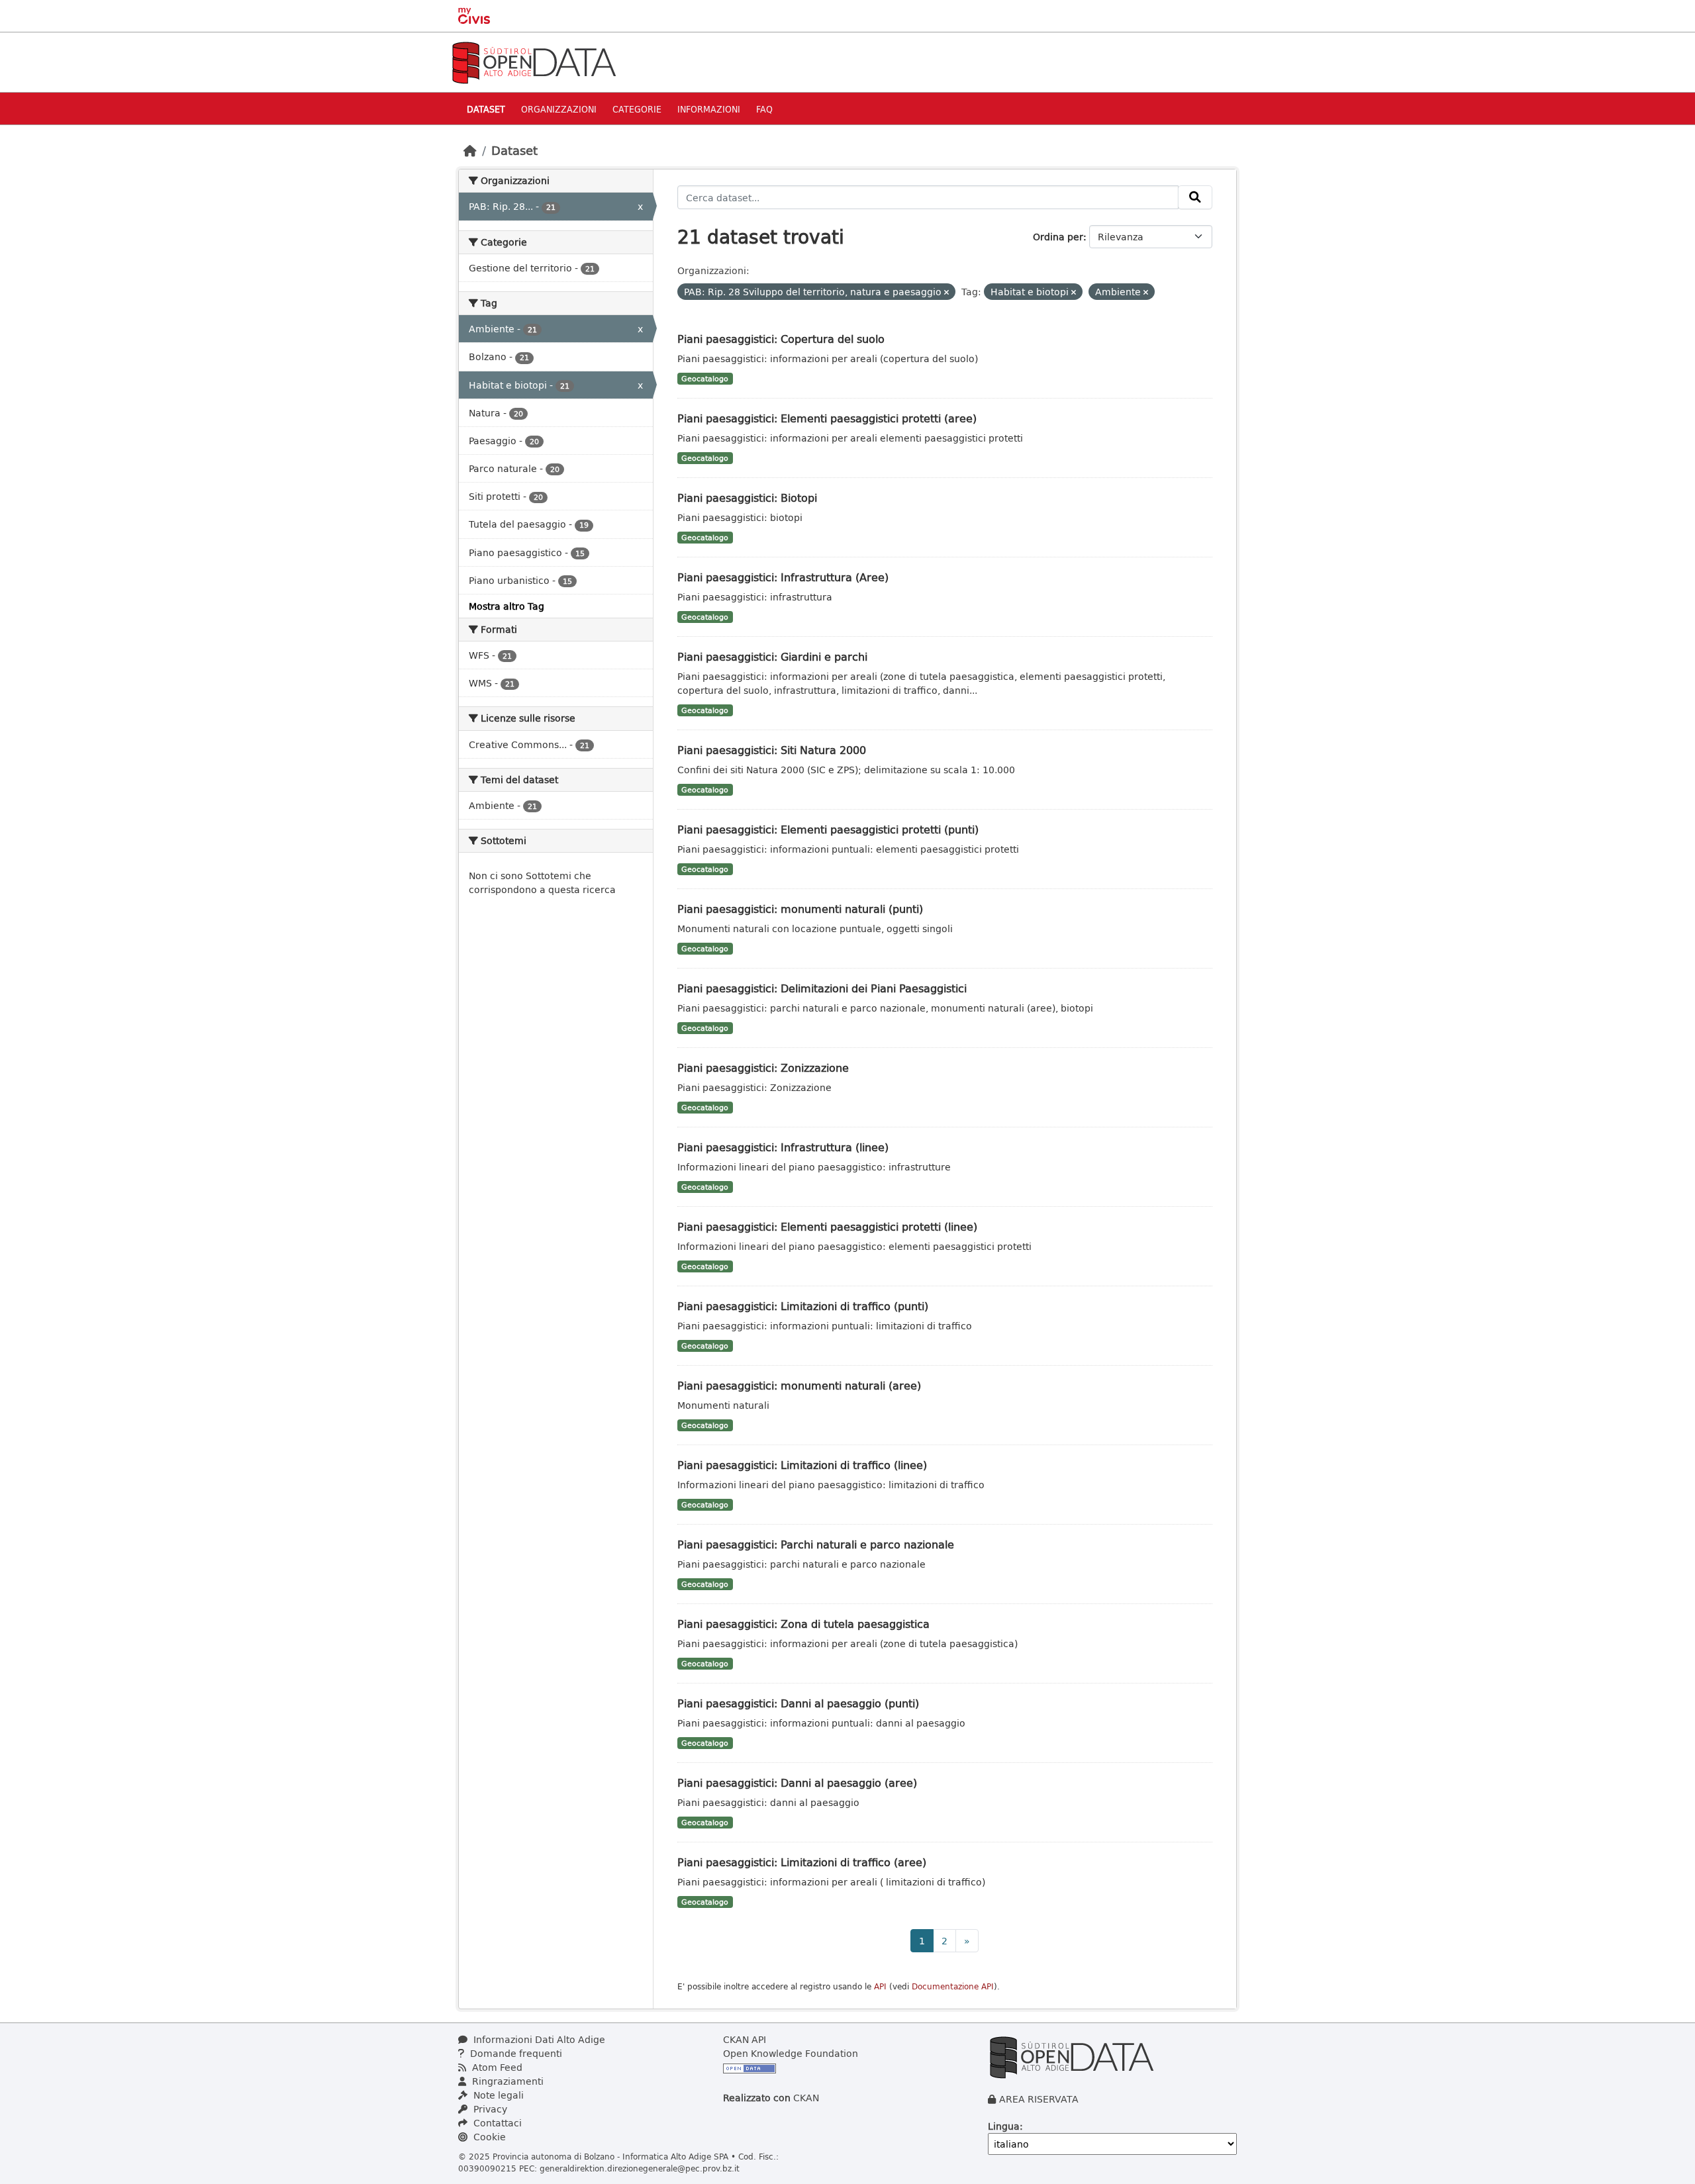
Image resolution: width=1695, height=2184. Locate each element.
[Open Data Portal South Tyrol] (534, 61)
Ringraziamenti (507, 2081)
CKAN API (745, 2039)
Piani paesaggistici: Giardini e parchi (772, 656)
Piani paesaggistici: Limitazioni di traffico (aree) (802, 1862)
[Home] (470, 150)
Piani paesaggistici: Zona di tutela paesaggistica (803, 1624)
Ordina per (1058, 237)
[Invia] (1195, 197)
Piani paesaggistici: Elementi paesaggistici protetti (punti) (828, 829)
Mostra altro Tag (507, 606)
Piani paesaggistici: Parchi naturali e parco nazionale (816, 1544)
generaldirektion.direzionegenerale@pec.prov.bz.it (640, 2168)
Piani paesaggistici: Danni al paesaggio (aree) (797, 1782)
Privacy (489, 2109)
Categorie (637, 109)
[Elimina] (946, 292)
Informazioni (709, 109)
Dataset (486, 109)
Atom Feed (496, 2067)
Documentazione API (953, 1986)
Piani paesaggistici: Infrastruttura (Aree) (783, 577)
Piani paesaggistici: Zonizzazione (763, 1068)
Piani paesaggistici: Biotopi (747, 498)
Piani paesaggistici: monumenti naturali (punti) (800, 909)
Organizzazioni (559, 109)
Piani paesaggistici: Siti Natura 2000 (772, 750)
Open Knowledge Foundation (791, 2053)
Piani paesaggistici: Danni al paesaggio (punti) (798, 1703)
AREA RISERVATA (1039, 2099)
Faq (764, 109)
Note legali (497, 2095)
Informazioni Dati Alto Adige (538, 2039)
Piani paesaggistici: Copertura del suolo (781, 339)
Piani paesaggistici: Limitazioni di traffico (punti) (803, 1306)
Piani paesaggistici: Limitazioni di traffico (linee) (802, 1465)
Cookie (488, 2137)
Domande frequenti (515, 2053)
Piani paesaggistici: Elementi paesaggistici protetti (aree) (827, 418)
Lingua (1004, 2126)
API (880, 1986)
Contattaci (496, 2123)
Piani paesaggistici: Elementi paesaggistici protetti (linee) (827, 1226)
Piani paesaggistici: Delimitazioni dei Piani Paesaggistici (822, 988)
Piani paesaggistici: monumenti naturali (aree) (799, 1385)
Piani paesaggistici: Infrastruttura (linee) (783, 1147)
